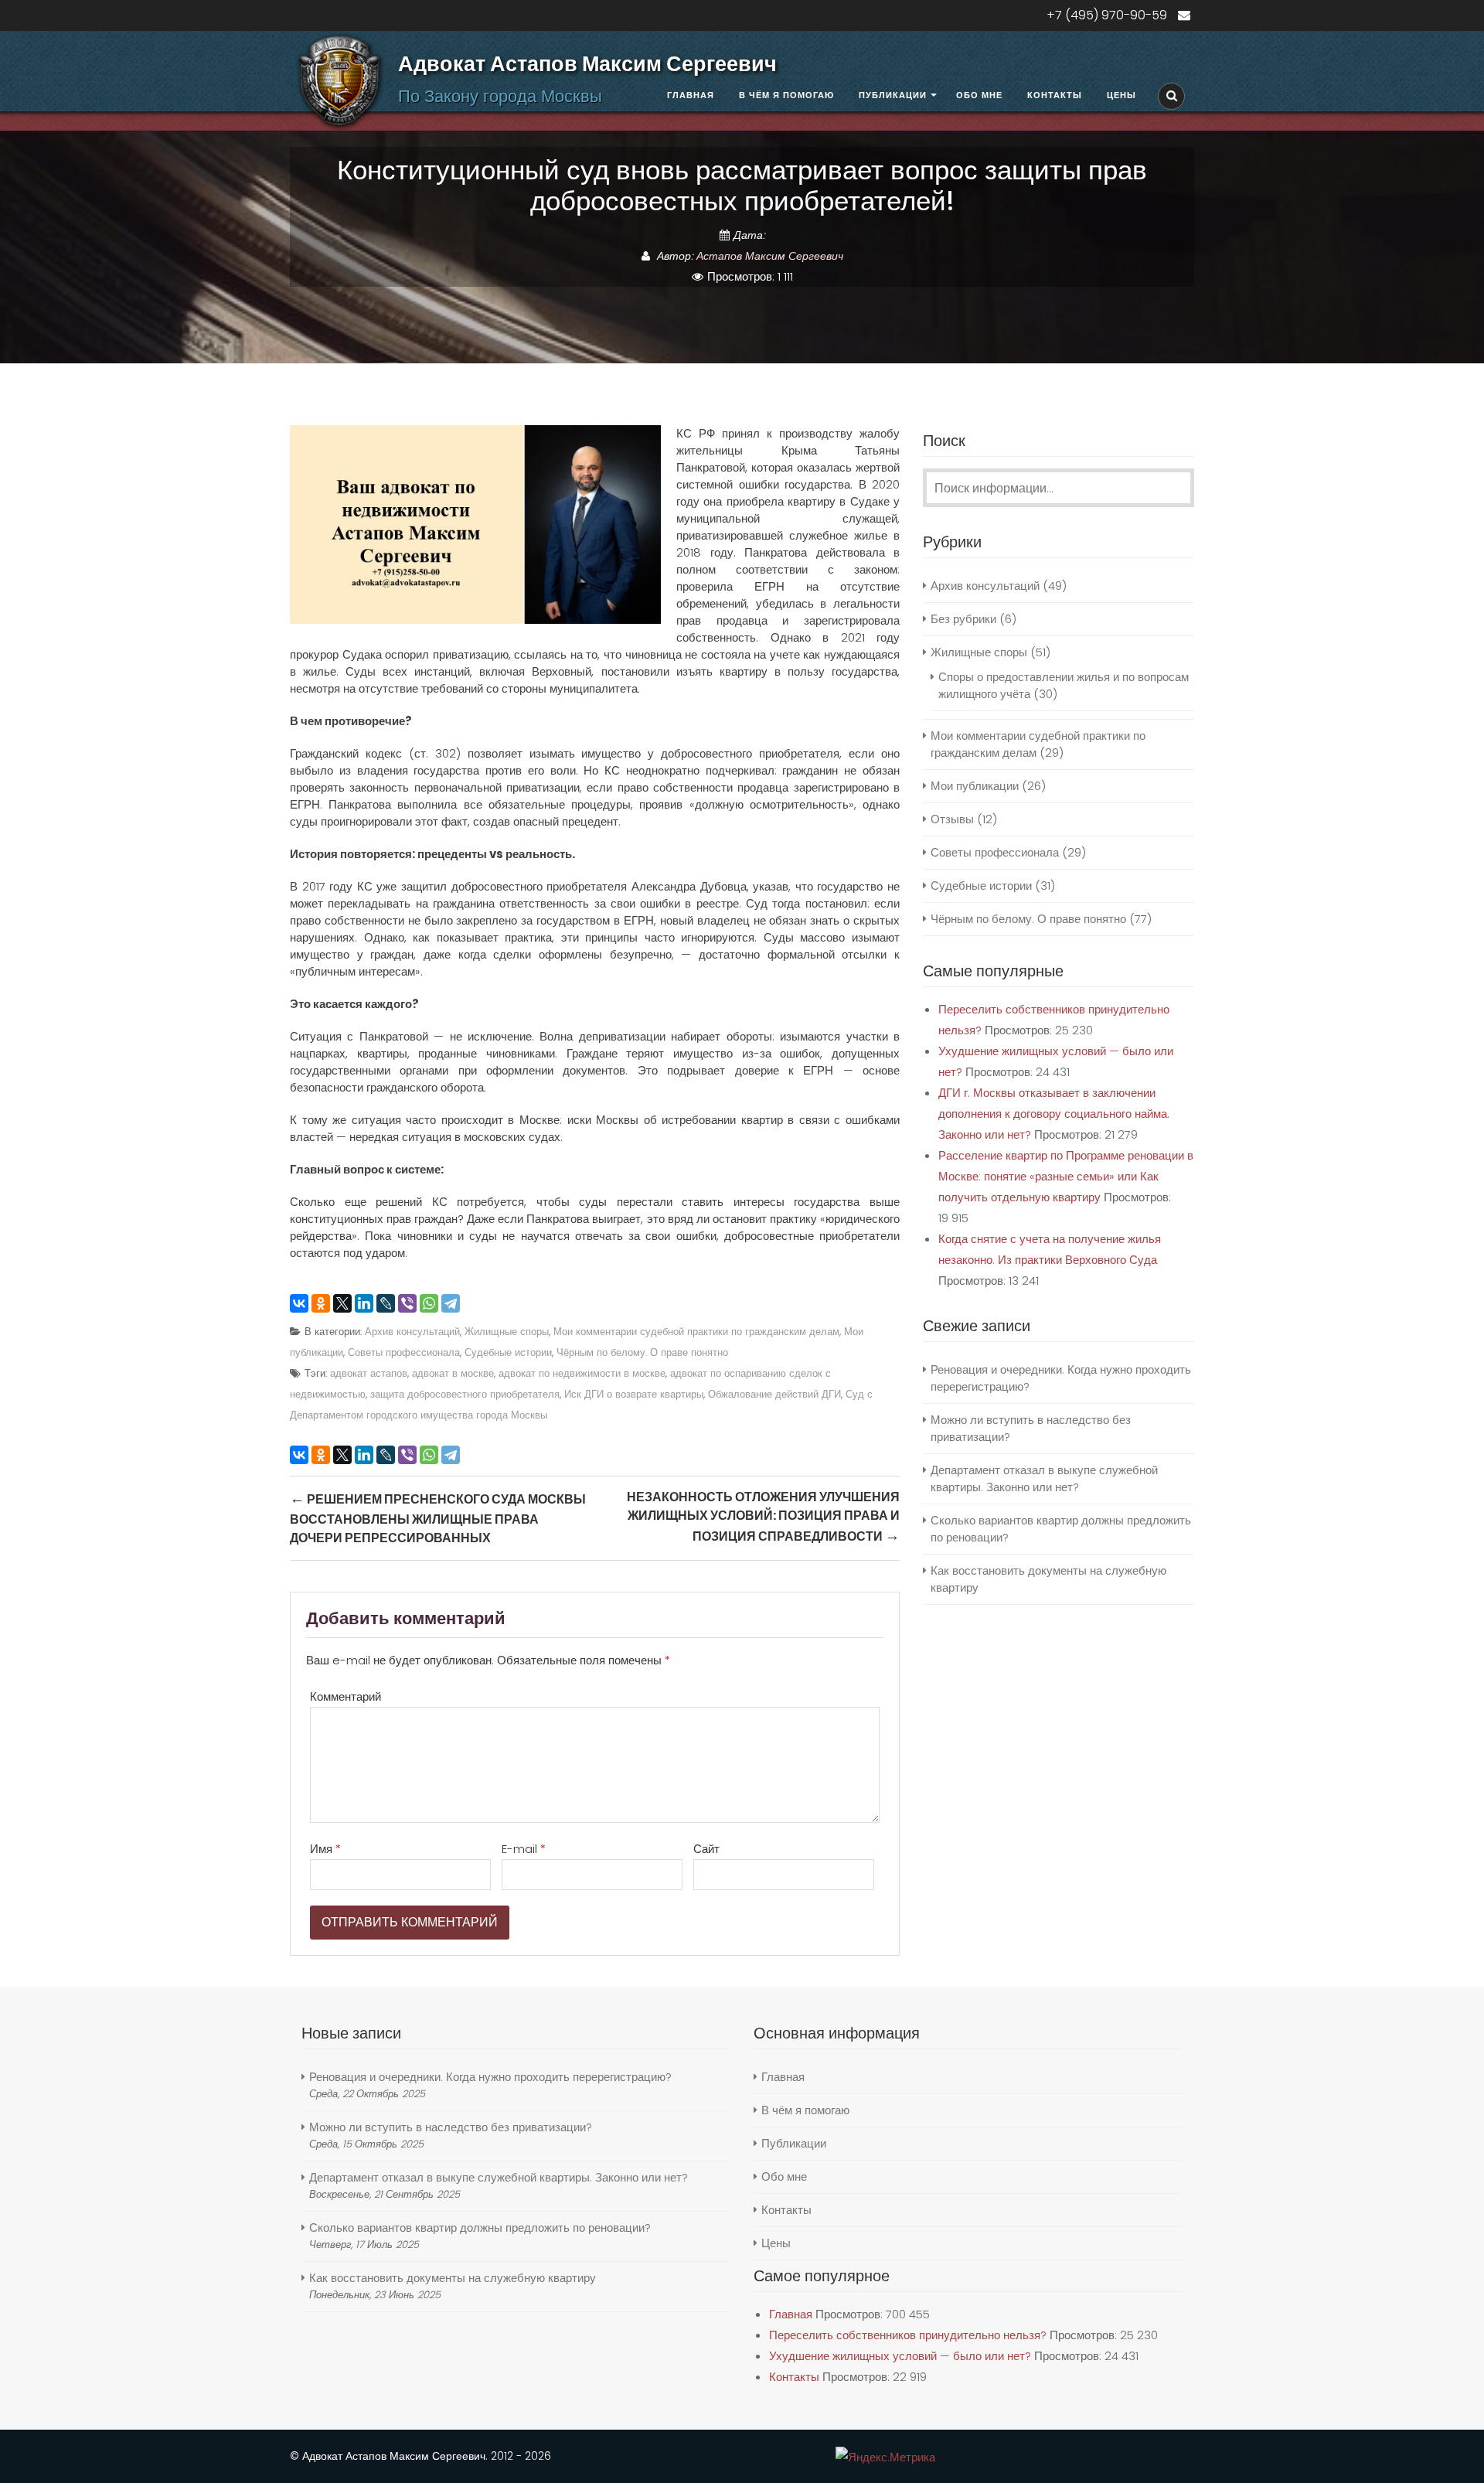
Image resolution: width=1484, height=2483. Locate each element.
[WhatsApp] (429, 1303)
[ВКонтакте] (299, 1303)
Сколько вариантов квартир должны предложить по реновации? (480, 2228)
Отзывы (952, 819)
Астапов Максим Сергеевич (770, 256)
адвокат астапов (369, 1373)
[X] (342, 1303)
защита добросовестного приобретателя (465, 1394)
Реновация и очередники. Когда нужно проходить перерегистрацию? (490, 2077)
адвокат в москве (453, 1373)
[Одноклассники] (321, 1303)
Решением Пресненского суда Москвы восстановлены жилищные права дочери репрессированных (438, 1517)
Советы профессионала (404, 1352)
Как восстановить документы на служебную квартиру (453, 2278)
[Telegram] (451, 1303)
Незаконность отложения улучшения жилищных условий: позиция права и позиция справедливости (763, 1517)
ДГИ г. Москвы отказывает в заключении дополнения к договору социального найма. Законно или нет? (1054, 1114)
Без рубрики (963, 619)
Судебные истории (508, 1352)
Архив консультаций (412, 1332)
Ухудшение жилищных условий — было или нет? (900, 2356)
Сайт (706, 1849)
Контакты (1055, 95)
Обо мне (979, 95)
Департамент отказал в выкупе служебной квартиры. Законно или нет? (1044, 1478)
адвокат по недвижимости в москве (582, 1373)
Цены (1122, 95)
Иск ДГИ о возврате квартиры (634, 1394)
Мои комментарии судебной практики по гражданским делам (696, 1332)
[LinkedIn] (364, 1303)
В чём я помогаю (786, 95)
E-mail (524, 1849)
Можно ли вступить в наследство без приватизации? (451, 2127)
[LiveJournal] (386, 1303)
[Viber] (407, 1303)
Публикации (893, 95)
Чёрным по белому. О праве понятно (642, 1352)
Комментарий (345, 1696)
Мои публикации (975, 786)
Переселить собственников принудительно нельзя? (908, 2335)
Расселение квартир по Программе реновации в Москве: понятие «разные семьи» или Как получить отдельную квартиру (1066, 1176)
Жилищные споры (507, 1332)
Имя (325, 1849)
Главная (691, 95)
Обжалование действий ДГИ (774, 1394)
